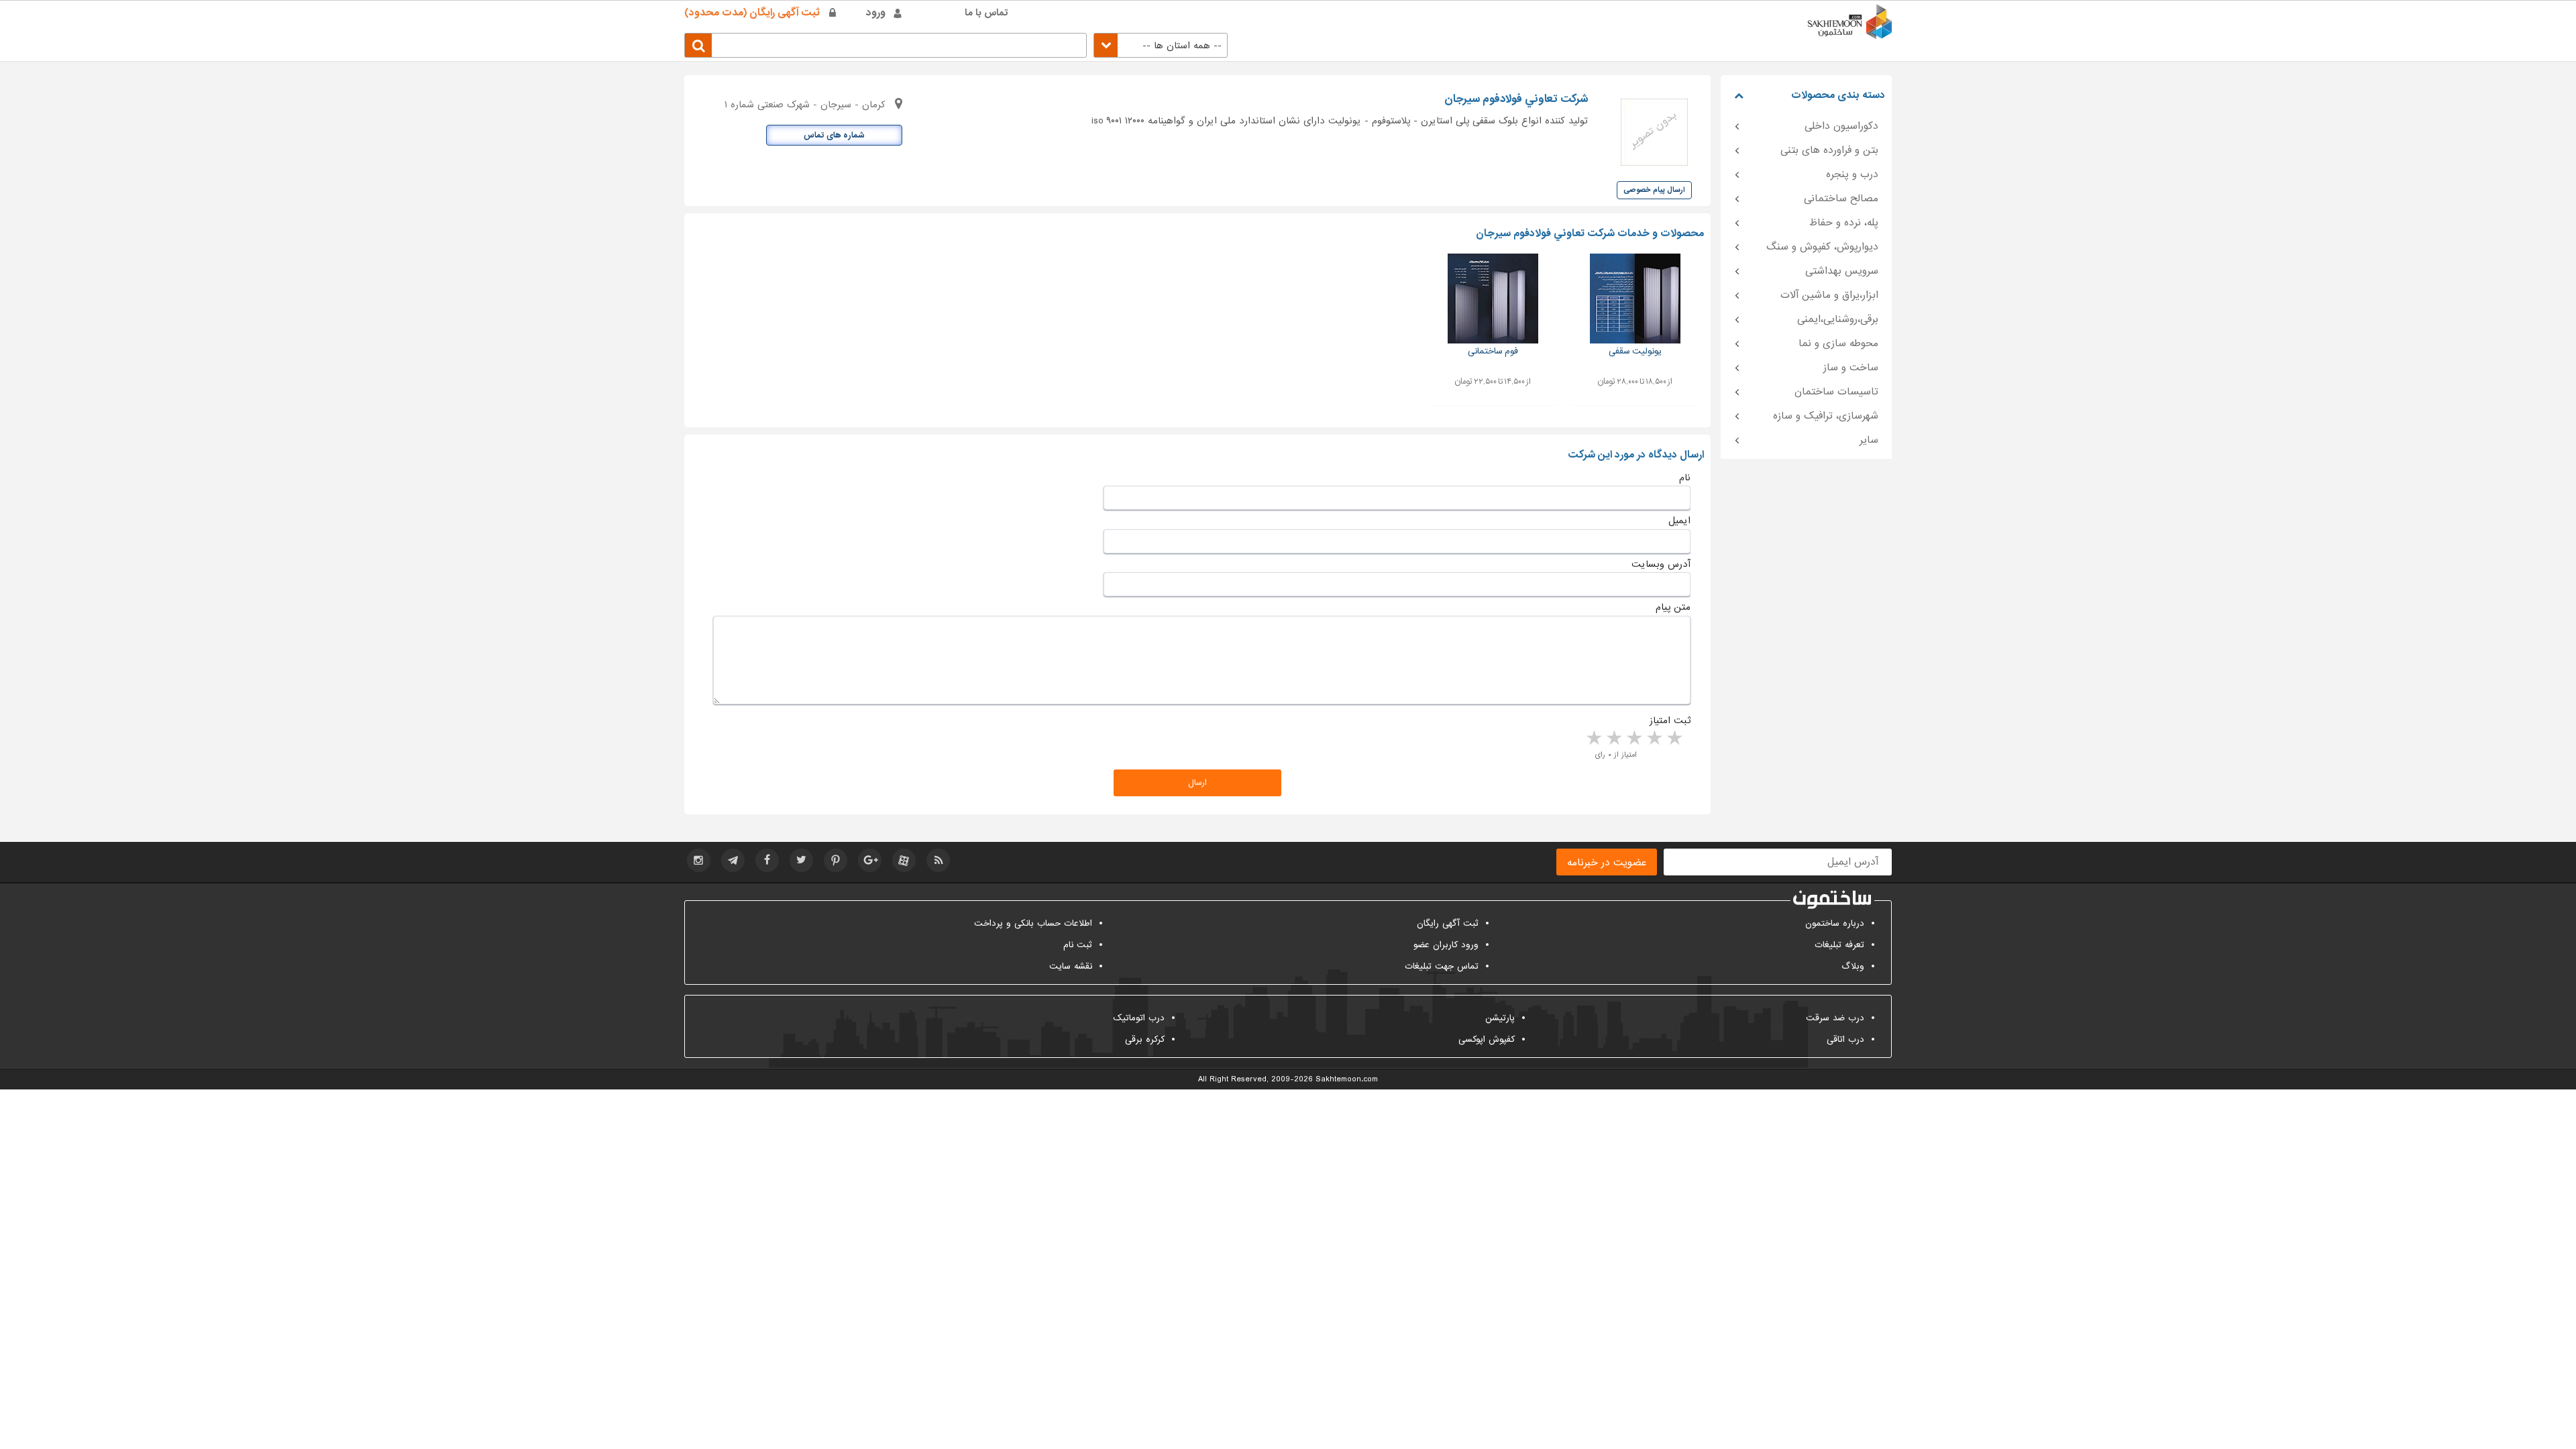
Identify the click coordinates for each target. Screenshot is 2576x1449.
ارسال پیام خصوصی (1654, 190)
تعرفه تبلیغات (1839, 945)
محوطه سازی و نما (1838, 343)
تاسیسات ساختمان (1836, 392)
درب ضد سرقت (1835, 1018)
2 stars (1654, 739)
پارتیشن (1500, 1018)
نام (1685, 478)
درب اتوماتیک (1139, 1018)
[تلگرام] (733, 860)
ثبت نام (1078, 945)
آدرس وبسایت (1661, 564)
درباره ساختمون (1835, 923)
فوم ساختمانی (1493, 351)
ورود (876, 13)
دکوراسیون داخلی (1841, 126)
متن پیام (1673, 607)
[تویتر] (801, 860)
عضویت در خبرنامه (1607, 863)
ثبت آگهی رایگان (1448, 923)
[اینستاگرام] (699, 860)
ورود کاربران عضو (1446, 945)
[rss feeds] (938, 860)
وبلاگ (1853, 966)
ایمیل (1679, 521)
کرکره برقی (1145, 1039)
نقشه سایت (1071, 966)
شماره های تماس (834, 136)
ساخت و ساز (1851, 368)
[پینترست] (836, 860)
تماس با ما (986, 13)
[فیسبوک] (767, 860)
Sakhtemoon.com (1347, 1079)
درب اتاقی (1845, 1039)
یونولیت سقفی (1635, 351)
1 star (1674, 739)
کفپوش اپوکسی (1487, 1039)
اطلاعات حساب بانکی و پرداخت (1033, 923)
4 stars (1613, 739)
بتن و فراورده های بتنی (1829, 150)
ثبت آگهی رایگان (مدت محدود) (752, 13)
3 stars (1633, 739)
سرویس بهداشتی (1842, 271)
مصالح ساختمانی (1841, 199)
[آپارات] (904, 860)
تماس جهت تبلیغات (1442, 966)
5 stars (1593, 739)
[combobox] (1161, 45)
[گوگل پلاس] (870, 860)
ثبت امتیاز (1670, 720)
